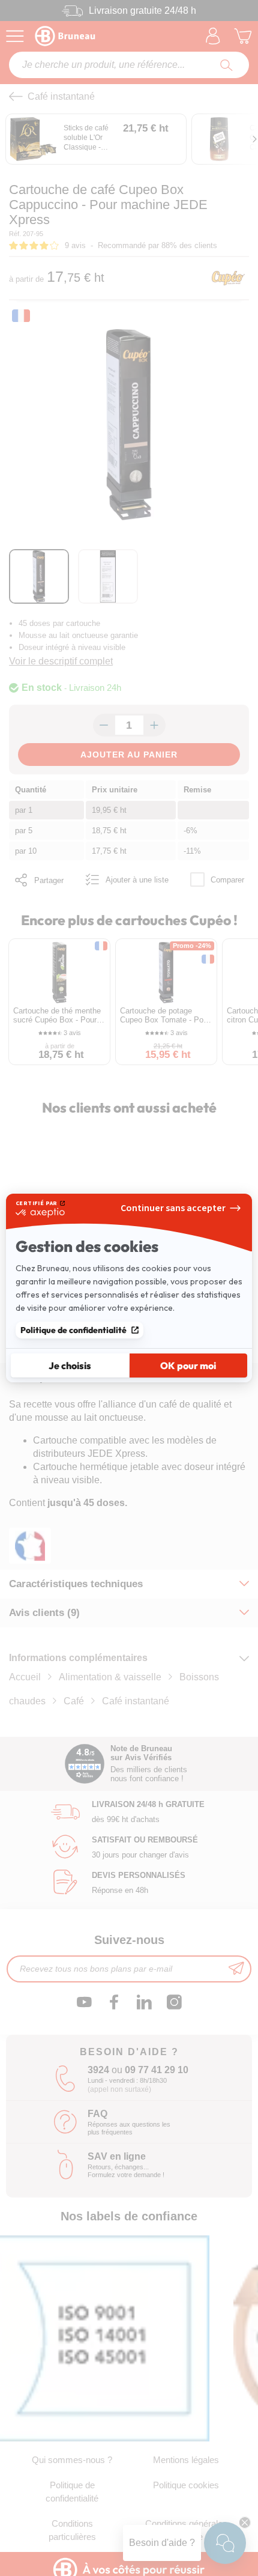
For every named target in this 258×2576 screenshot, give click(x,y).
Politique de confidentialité (73, 1330)
